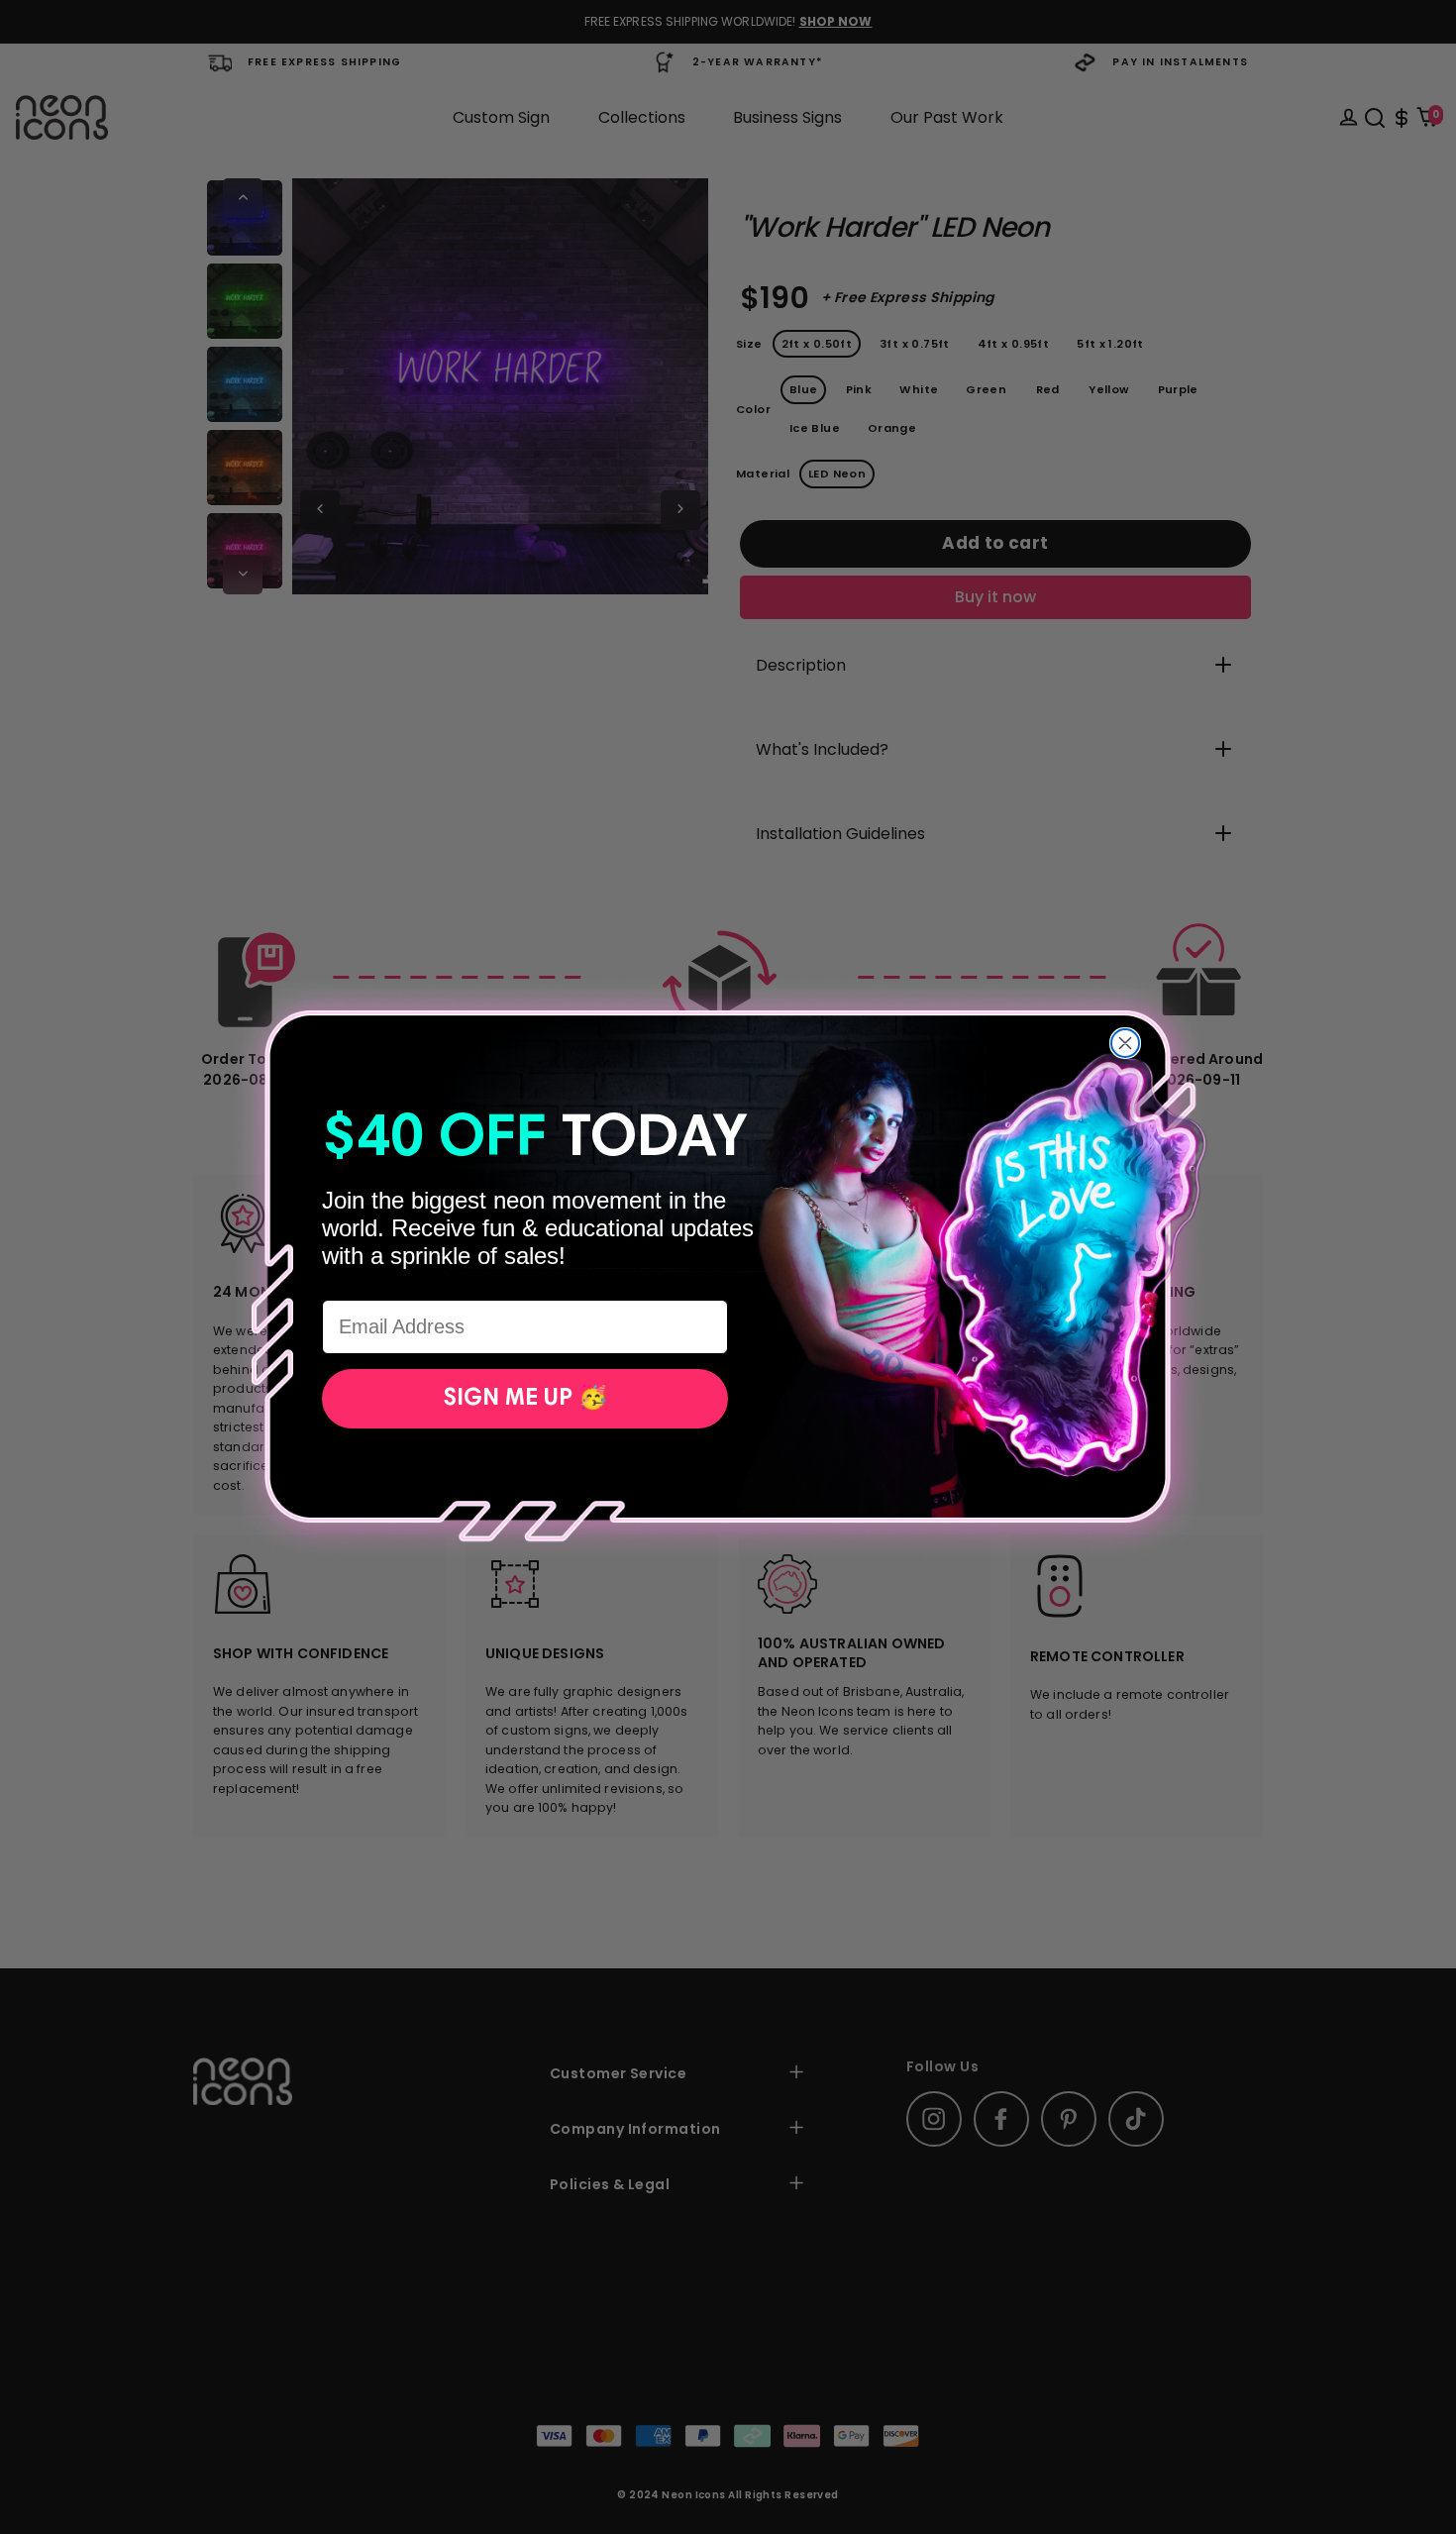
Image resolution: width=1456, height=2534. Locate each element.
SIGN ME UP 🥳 (525, 1399)
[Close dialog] (1125, 1043)
